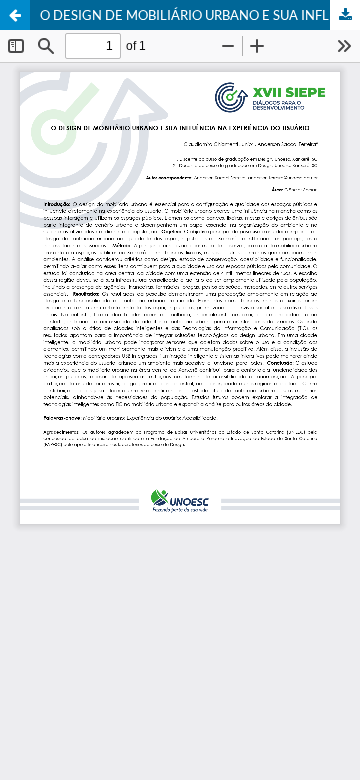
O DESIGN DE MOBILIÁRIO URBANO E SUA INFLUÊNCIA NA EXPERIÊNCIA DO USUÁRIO (200, 15)
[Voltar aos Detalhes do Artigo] (15, 15)
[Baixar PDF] (345, 15)
